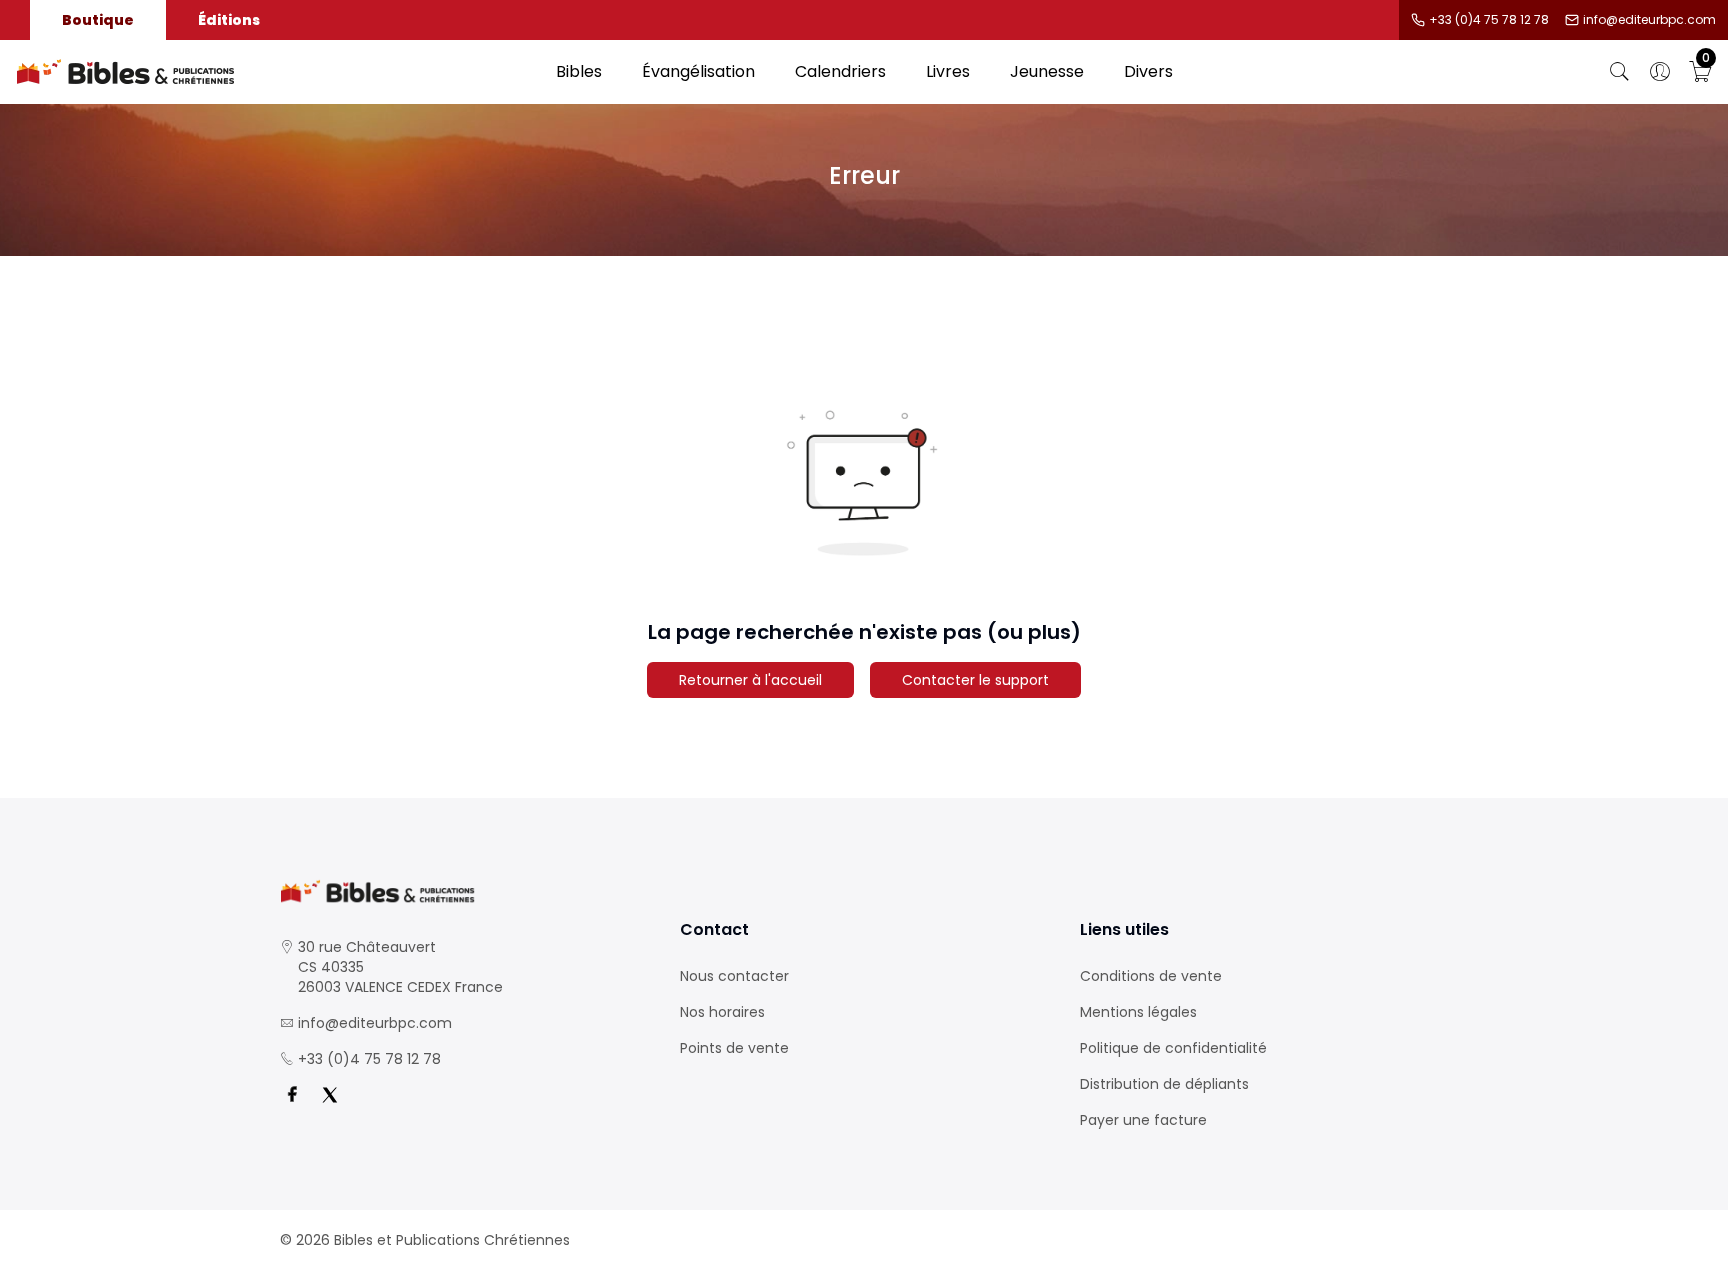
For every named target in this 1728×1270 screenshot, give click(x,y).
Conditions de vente (1151, 976)
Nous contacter (734, 976)
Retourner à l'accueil (750, 680)
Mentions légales (1138, 1012)
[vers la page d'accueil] (464, 891)
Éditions (229, 20)
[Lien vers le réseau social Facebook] (292, 1095)
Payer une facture (1143, 1120)
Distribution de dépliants (1164, 1084)
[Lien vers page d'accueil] (276, 72)
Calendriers (840, 71)
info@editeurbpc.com (1649, 20)
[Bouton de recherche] (1620, 72)
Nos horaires (722, 1012)
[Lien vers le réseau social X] (330, 1095)
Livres (948, 71)
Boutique (98, 20)
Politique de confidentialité (1173, 1048)
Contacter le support (975, 680)
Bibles (579, 71)
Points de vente (734, 1048)
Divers (1148, 71)
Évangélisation (698, 71)
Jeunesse (1047, 71)
